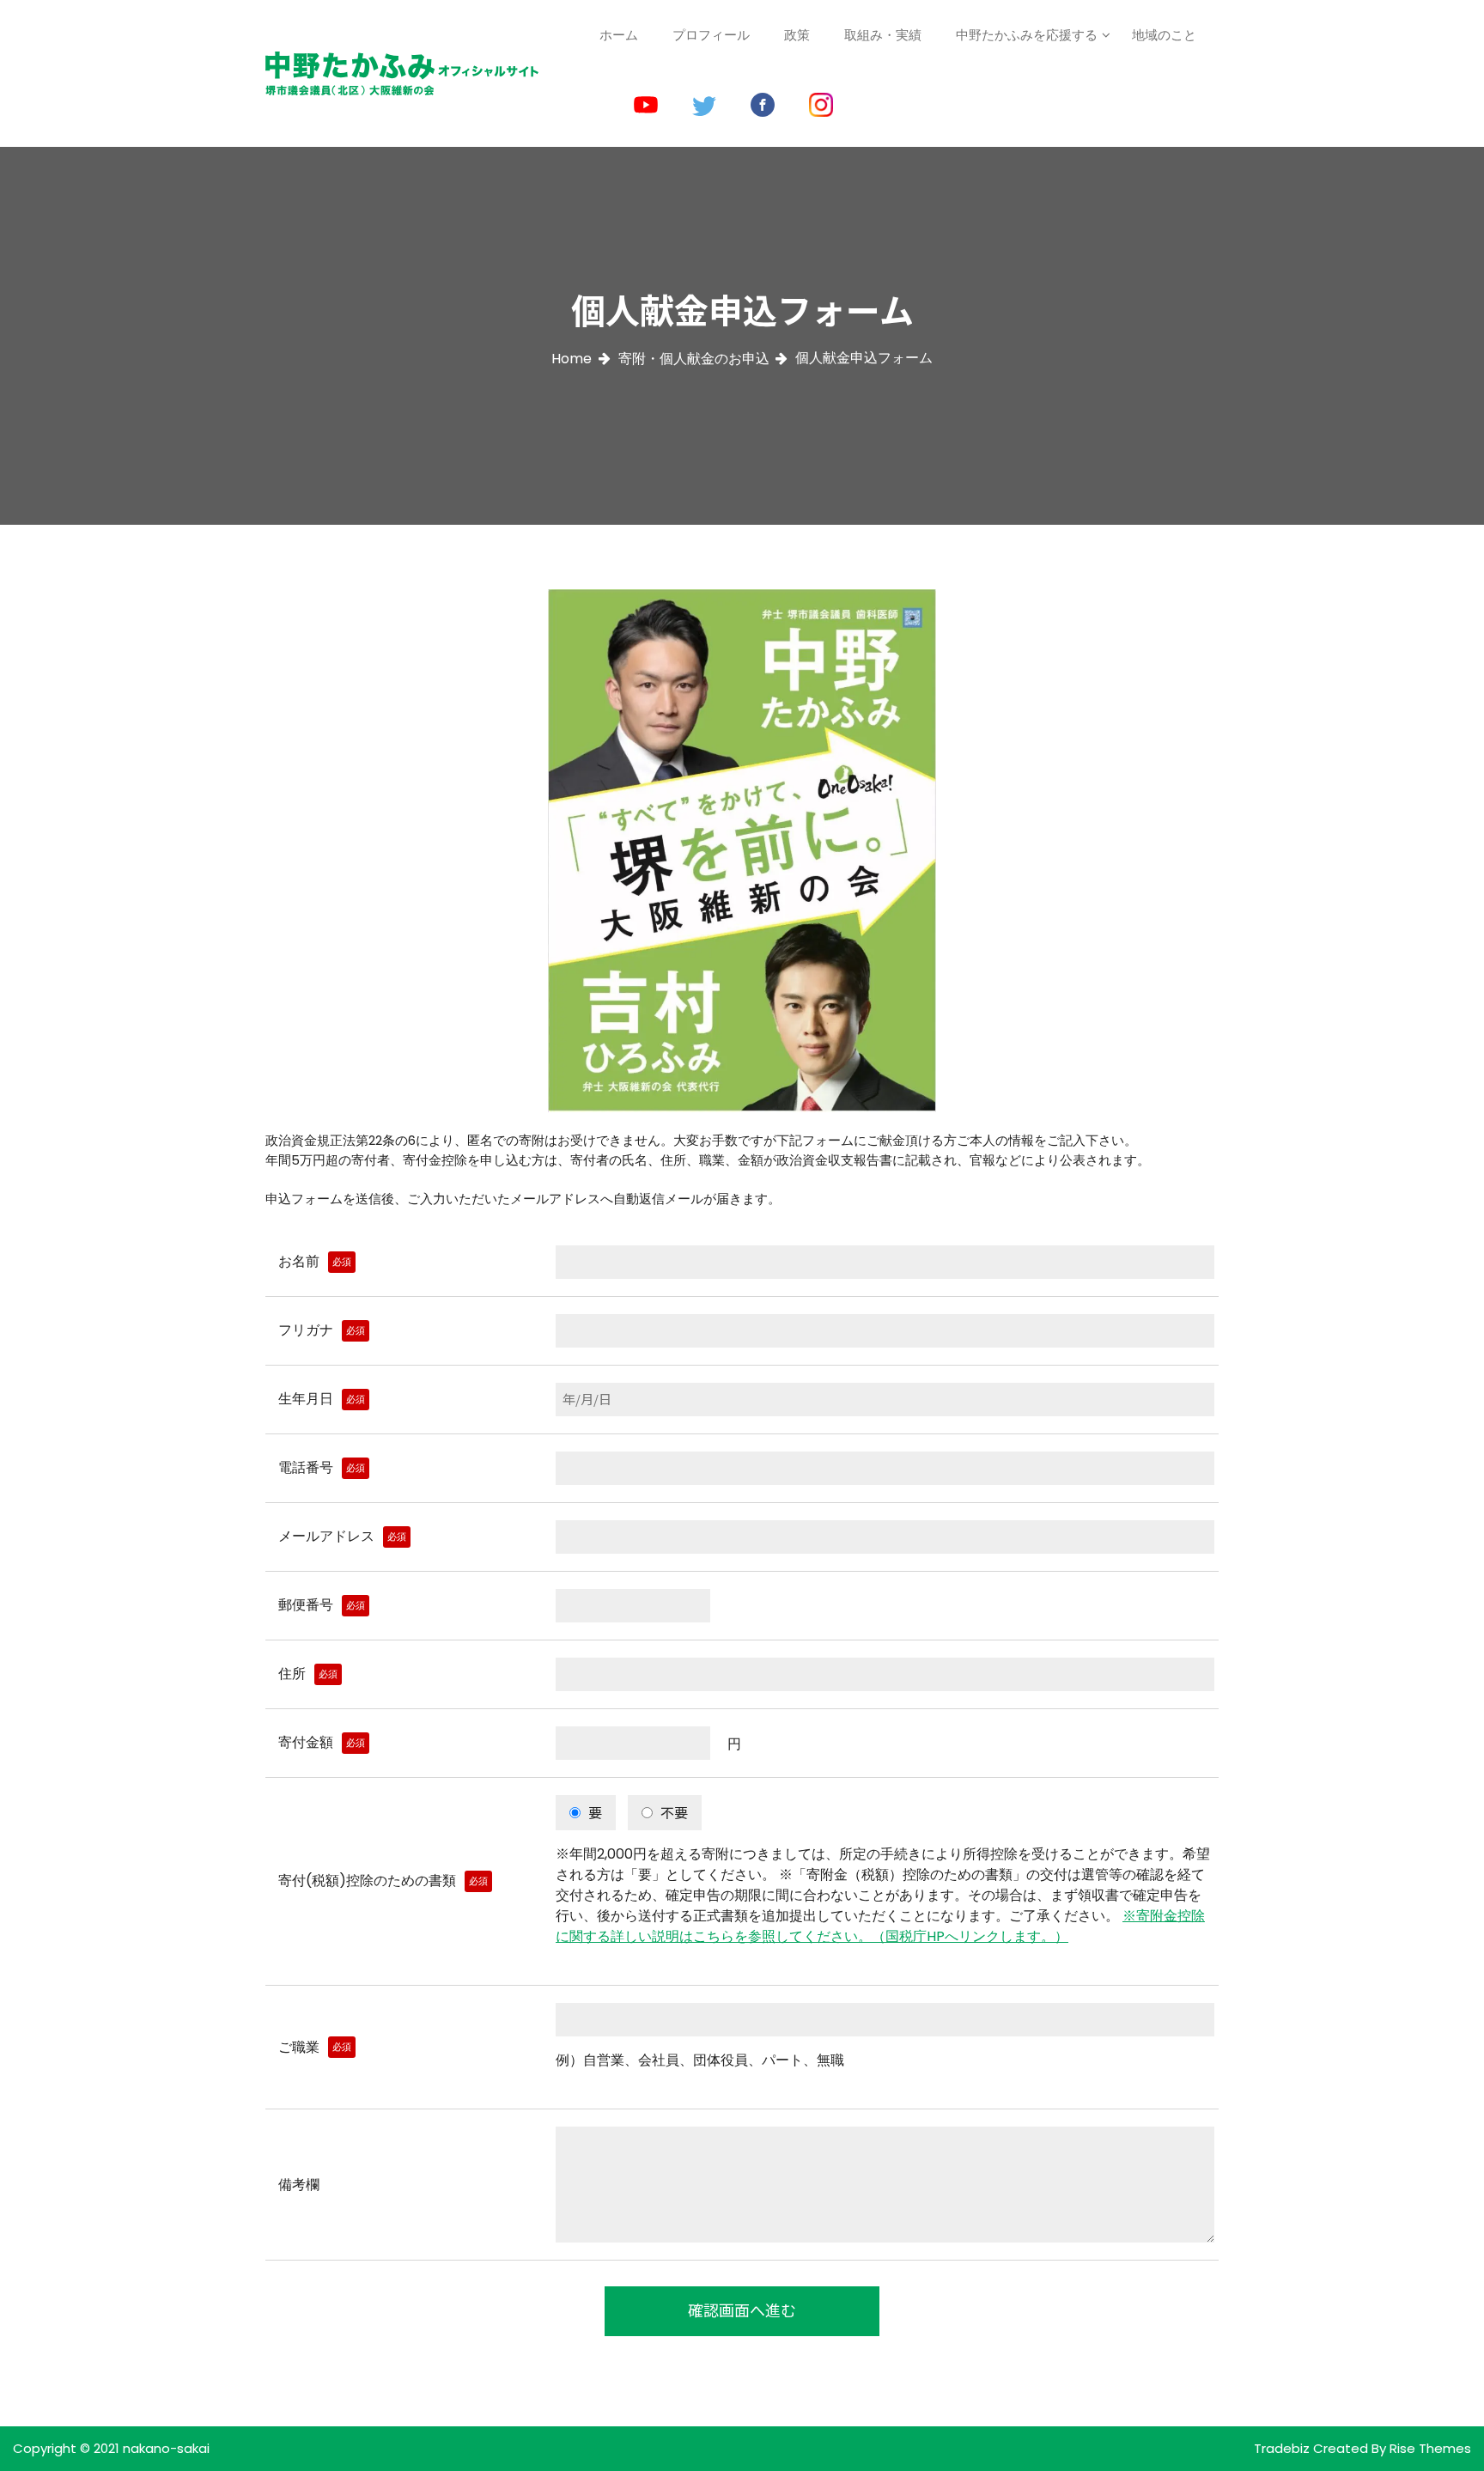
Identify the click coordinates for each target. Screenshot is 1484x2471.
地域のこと (1164, 35)
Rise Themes (1430, 2448)
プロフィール (711, 35)
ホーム (619, 35)
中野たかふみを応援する (1027, 35)
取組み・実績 (883, 35)
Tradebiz (1283, 2448)
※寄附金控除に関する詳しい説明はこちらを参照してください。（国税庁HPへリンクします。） (880, 1926)
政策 (797, 35)
